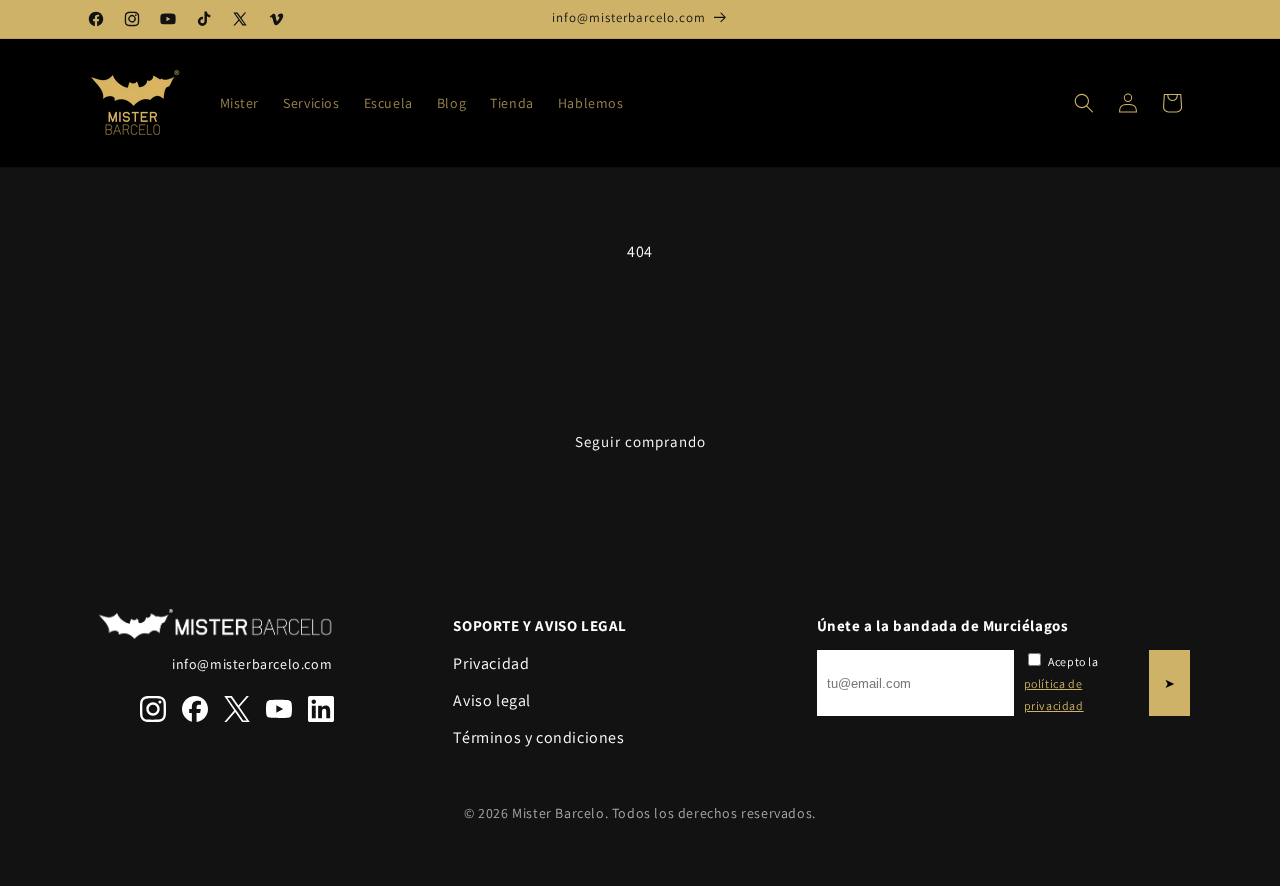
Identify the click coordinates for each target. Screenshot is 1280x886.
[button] (1084, 103)
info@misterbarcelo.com (252, 664)
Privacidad (491, 663)
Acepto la (1061, 683)
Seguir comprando (640, 441)
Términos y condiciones (538, 737)
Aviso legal (492, 700)
